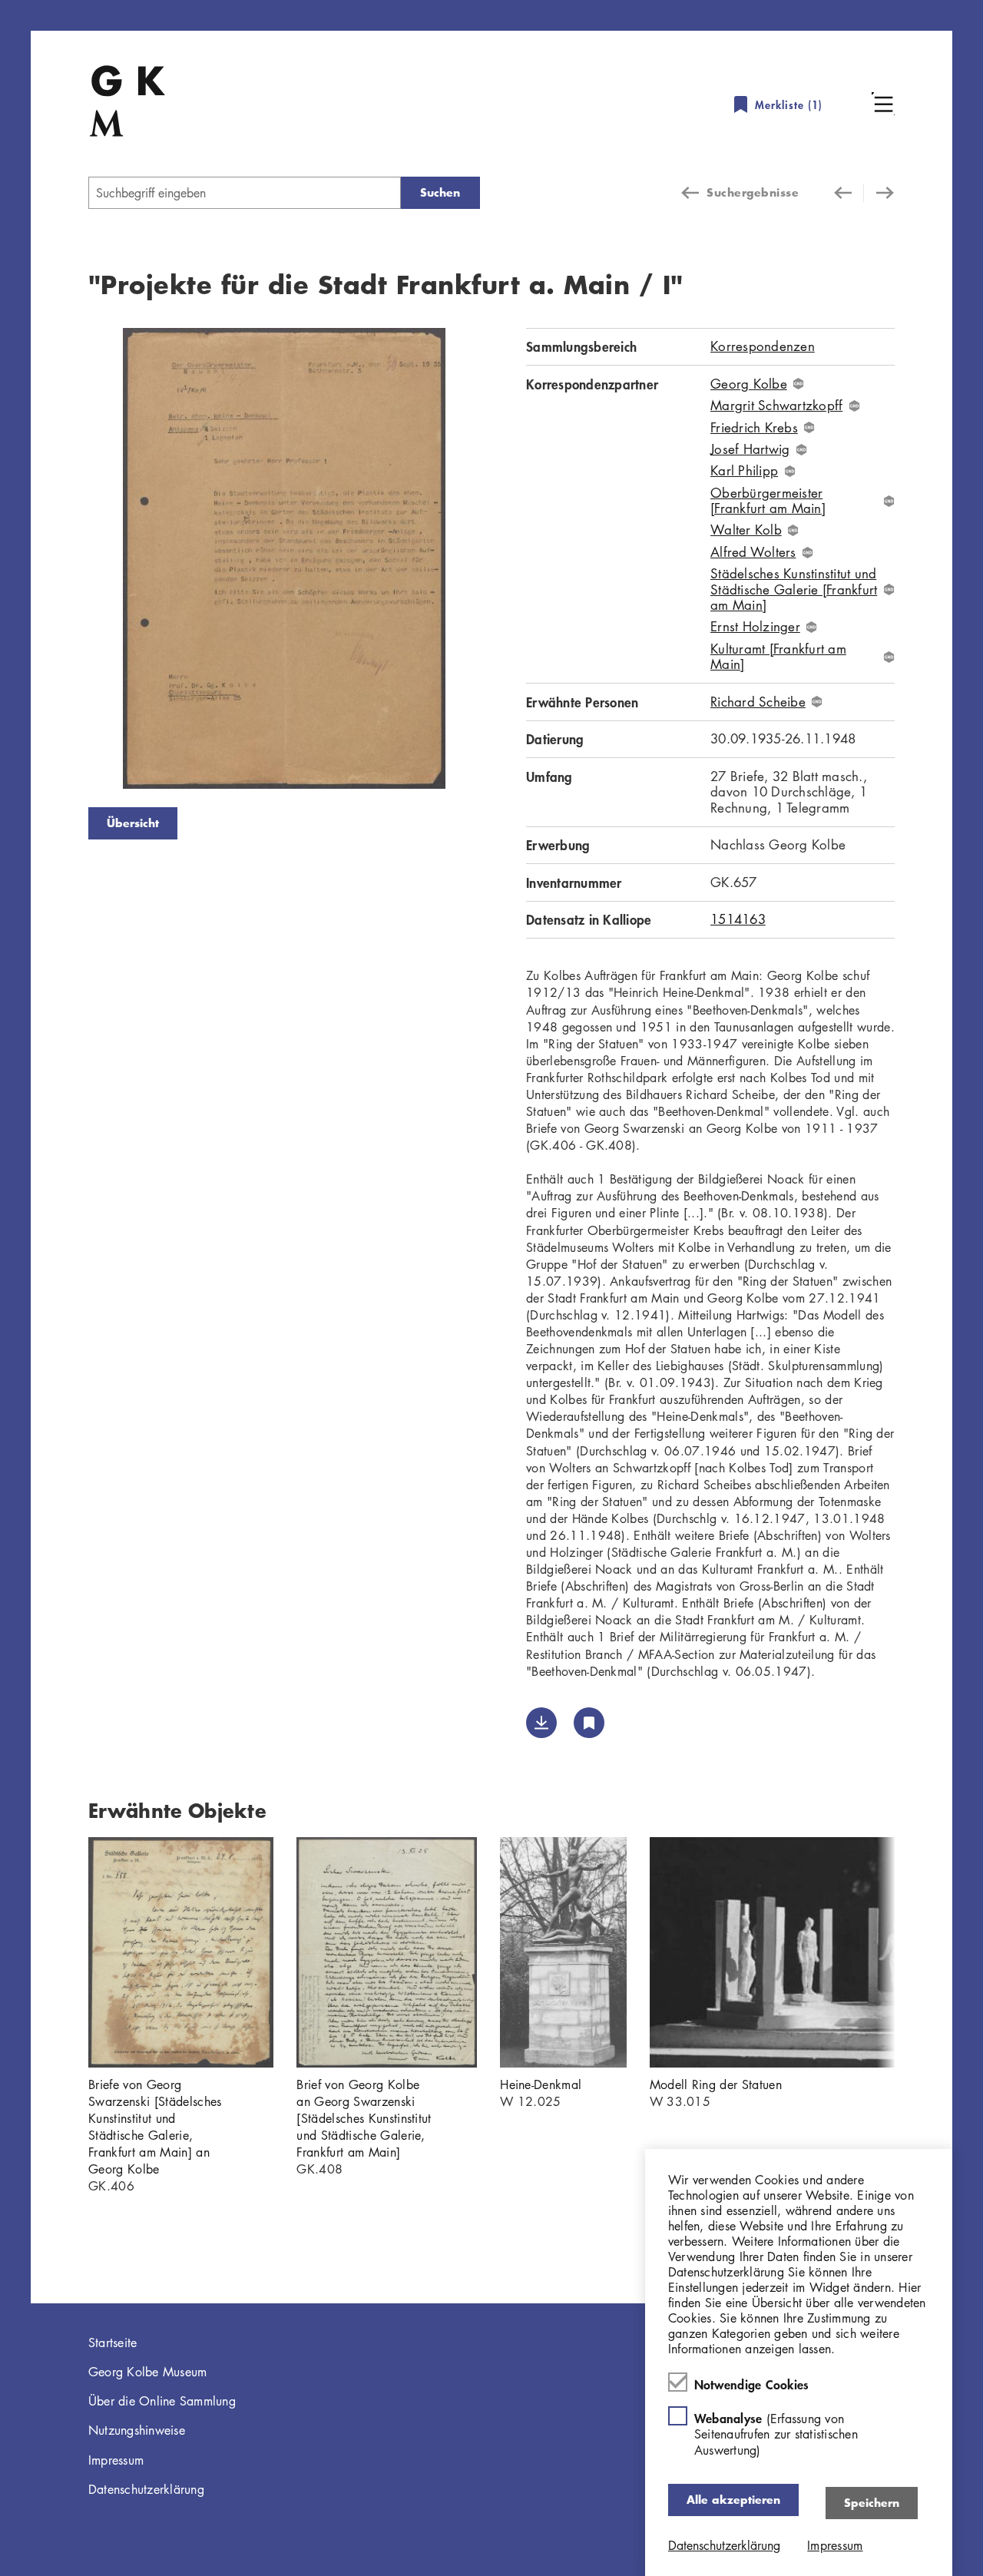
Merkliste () (789, 105)
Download (541, 1723)
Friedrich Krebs (754, 428)
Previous (65, 561)
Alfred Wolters (753, 552)
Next (503, 561)
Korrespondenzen (763, 346)
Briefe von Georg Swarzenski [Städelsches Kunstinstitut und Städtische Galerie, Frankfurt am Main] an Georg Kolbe (155, 2127)
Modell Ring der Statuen (716, 2084)
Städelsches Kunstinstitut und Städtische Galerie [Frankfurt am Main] (794, 589)
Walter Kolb (746, 530)
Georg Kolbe (749, 384)
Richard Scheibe (758, 702)
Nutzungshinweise (137, 2430)
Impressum (116, 2460)
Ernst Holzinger (755, 627)
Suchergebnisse (753, 192)
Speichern (872, 2503)
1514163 (738, 919)
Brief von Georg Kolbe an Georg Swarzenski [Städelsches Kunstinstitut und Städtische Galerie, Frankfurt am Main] (364, 2118)
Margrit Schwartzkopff (776, 406)
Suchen (440, 192)
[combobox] (245, 193)
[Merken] (589, 1723)
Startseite (113, 2343)
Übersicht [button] (133, 823)
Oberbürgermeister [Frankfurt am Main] (768, 501)
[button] (883, 104)
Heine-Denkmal (541, 2084)
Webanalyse (776, 2434)
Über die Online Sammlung (162, 2401)
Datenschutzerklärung (146, 2489)
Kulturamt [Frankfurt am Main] (778, 657)
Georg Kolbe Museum (148, 2372)
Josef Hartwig (750, 449)
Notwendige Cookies (752, 2383)
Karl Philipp (744, 471)
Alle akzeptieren (733, 2500)
